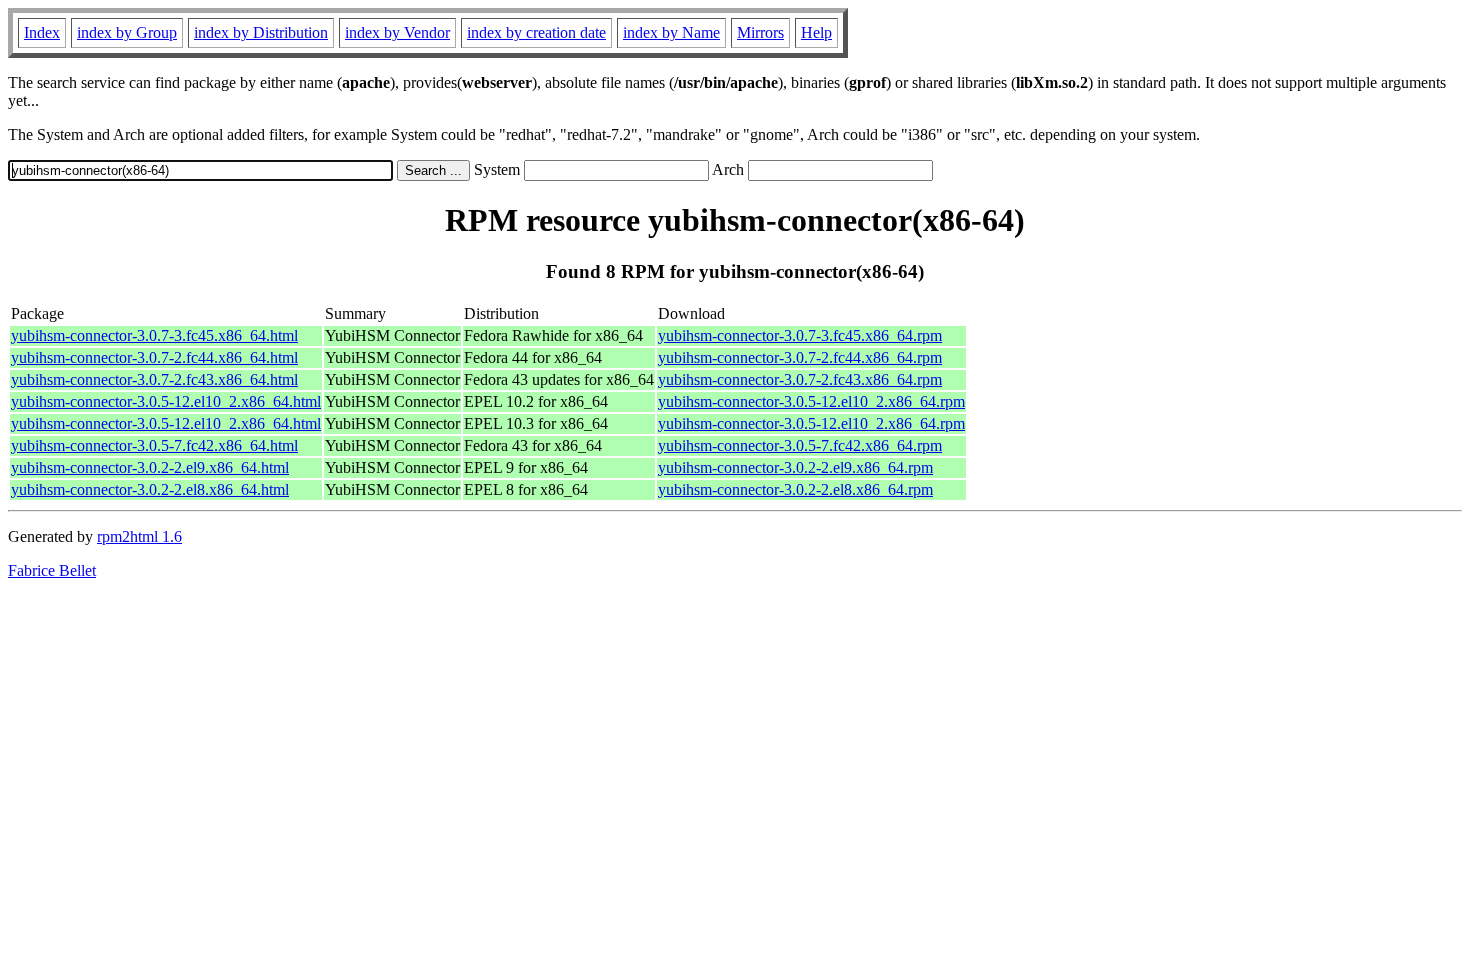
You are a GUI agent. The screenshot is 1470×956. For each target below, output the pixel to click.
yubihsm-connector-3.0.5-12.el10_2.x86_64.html (166, 401)
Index (42, 32)
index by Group (127, 32)
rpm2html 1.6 (139, 536)
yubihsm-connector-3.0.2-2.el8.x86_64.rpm (795, 489)
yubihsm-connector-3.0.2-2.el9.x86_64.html (150, 467)
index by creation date (536, 32)
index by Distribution (261, 32)
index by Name (671, 32)
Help (816, 32)
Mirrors (760, 32)
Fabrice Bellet (52, 570)
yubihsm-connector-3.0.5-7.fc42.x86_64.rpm (800, 445)
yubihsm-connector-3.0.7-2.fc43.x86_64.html (154, 379)
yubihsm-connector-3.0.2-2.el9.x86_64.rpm (795, 467)
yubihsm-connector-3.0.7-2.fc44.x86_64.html (154, 357)
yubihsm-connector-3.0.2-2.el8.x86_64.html (150, 489)
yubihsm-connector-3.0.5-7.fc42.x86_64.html (154, 445)
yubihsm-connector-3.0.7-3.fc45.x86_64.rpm (800, 335)
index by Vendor (397, 32)
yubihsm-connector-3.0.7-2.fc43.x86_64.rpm (800, 379)
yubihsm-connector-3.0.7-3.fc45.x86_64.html (154, 335)
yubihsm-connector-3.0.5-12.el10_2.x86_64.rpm (811, 401)
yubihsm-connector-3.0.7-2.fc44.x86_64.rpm (800, 357)
